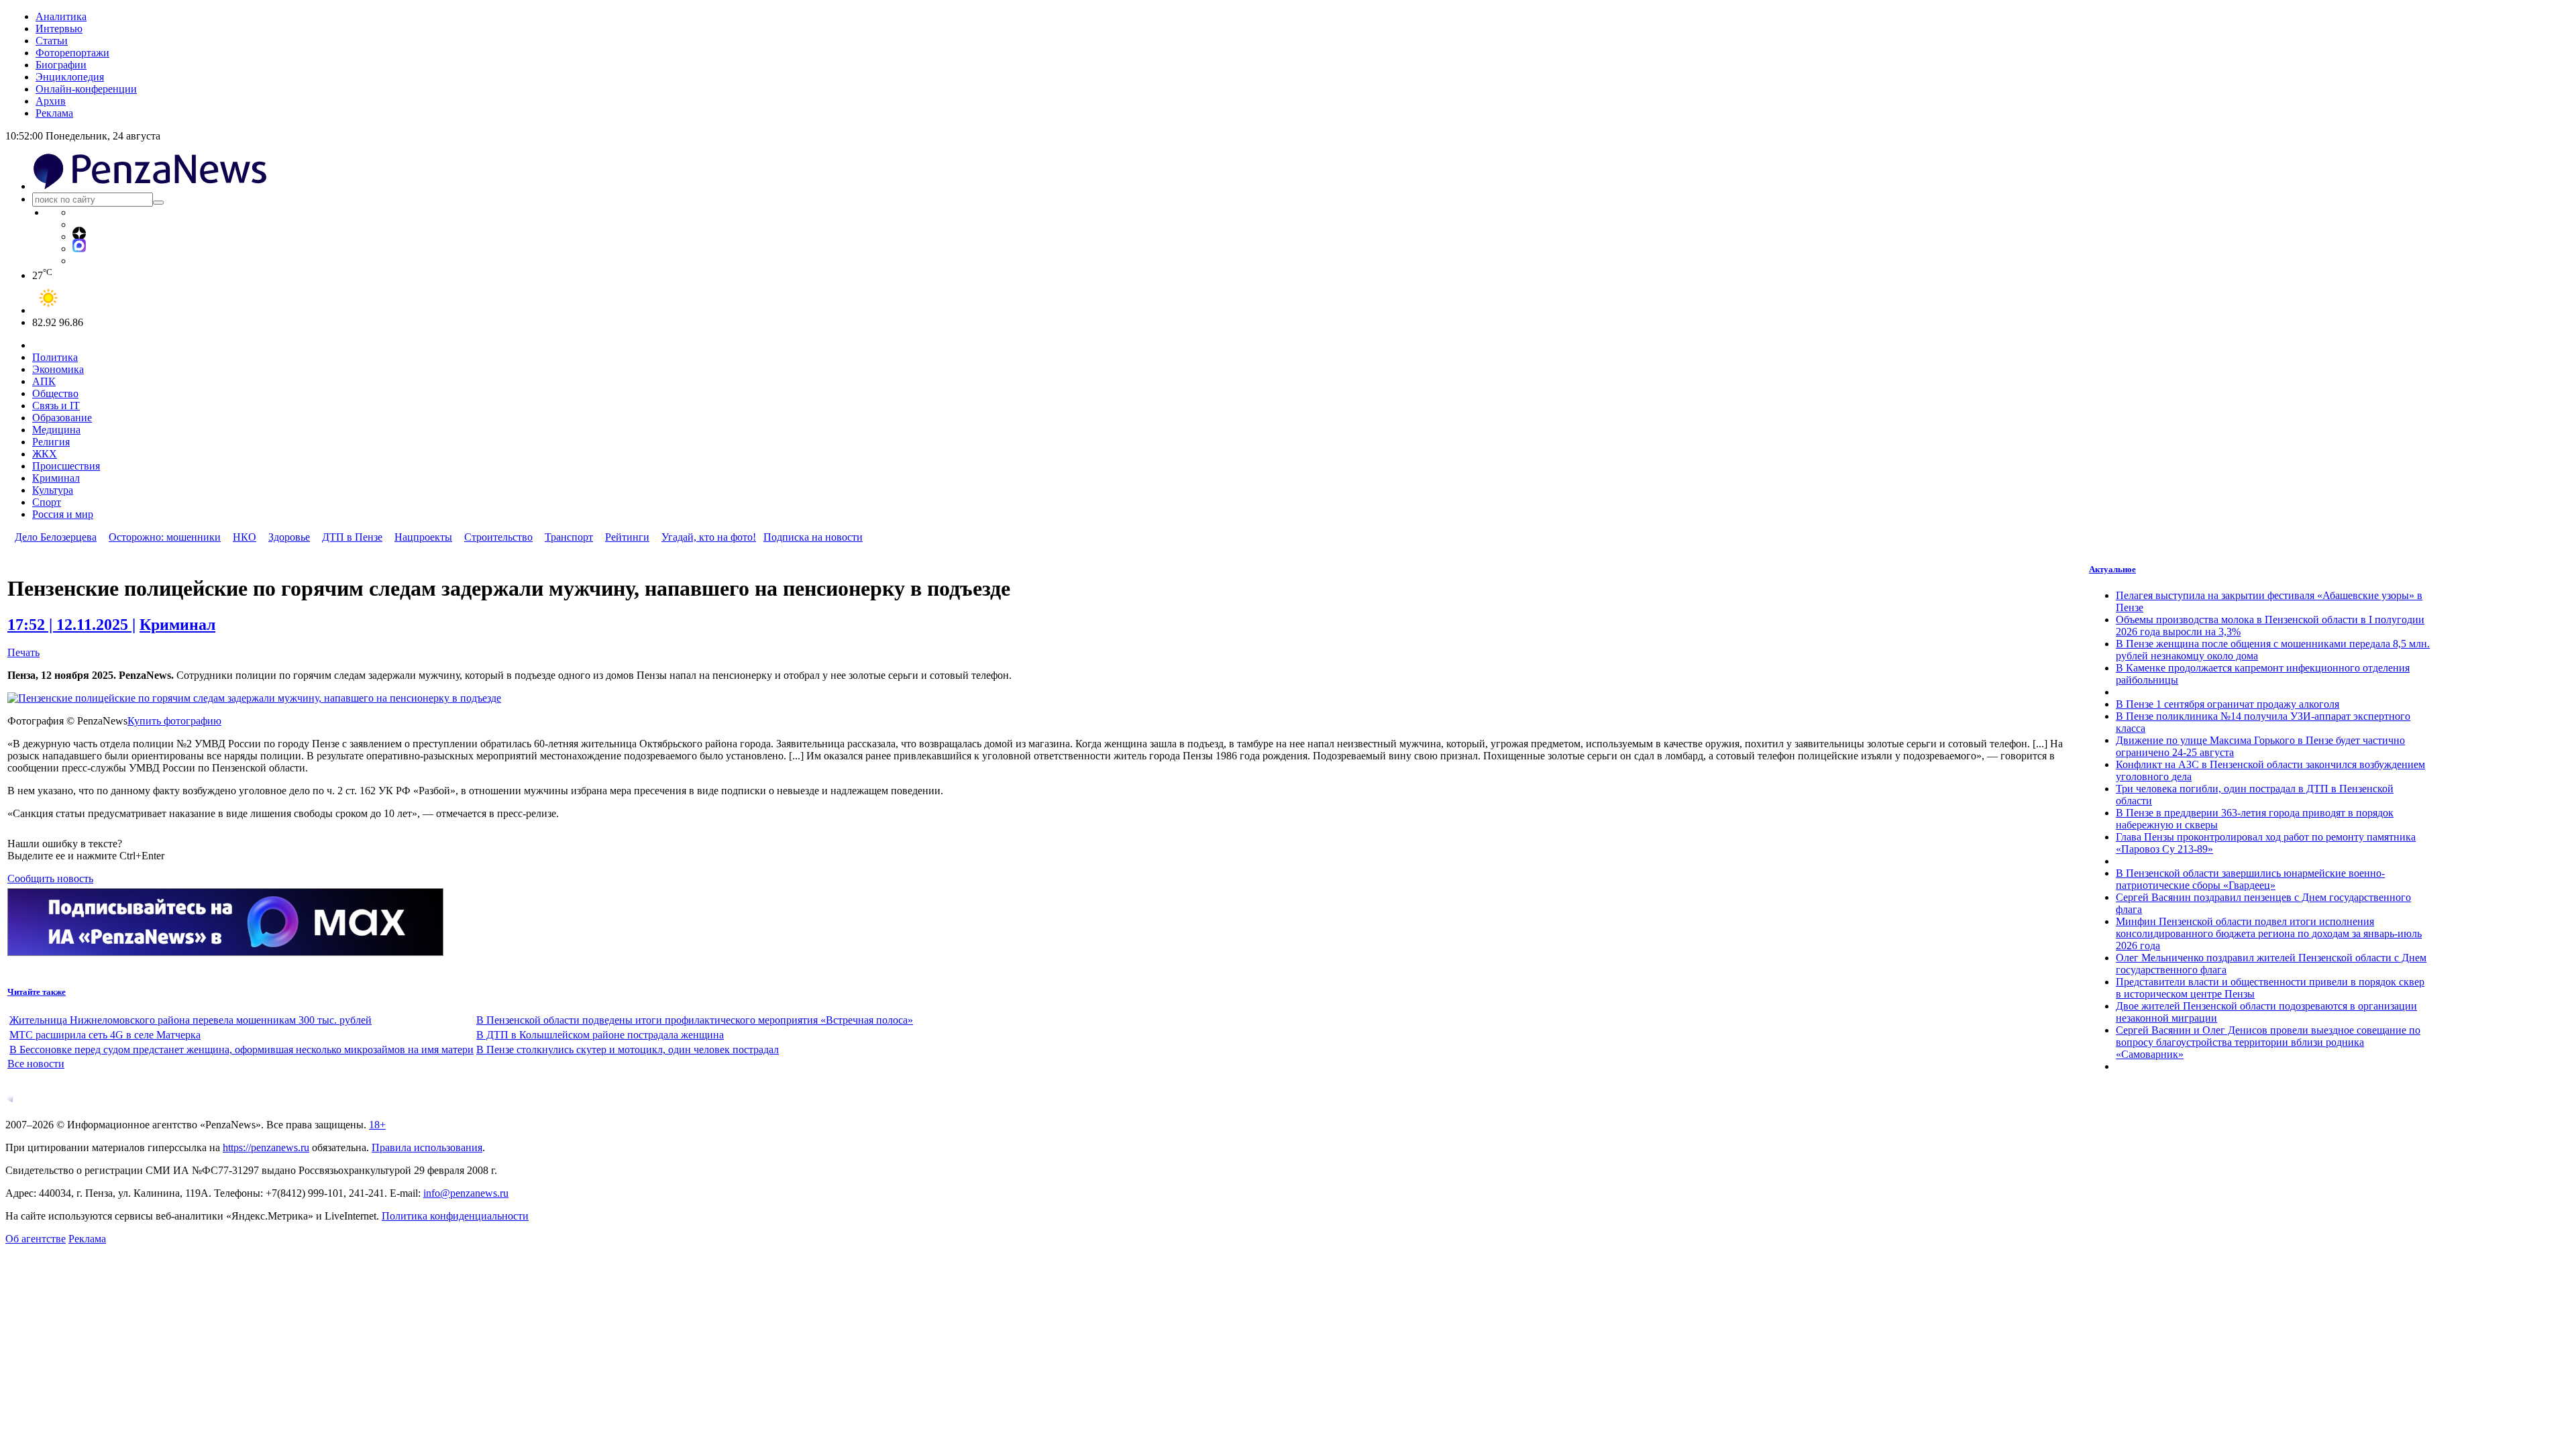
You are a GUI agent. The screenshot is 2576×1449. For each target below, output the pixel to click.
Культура (53, 490)
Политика (55, 357)
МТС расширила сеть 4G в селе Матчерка (105, 1035)
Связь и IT (56, 406)
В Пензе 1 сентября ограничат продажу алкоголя (2228, 704)
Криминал (56, 478)
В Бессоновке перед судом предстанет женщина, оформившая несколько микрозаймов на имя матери (241, 1050)
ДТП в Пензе (352, 537)
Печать (23, 652)
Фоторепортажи (72, 53)
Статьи (52, 41)
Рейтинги (627, 537)
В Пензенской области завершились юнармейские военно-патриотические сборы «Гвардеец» (2250, 879)
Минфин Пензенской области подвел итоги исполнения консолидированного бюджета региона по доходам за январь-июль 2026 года (2269, 933)
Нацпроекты (423, 537)
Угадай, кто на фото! (709, 537)
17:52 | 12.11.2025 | (71, 625)
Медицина (56, 430)
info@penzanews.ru (466, 1193)
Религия (51, 442)
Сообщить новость (50, 878)
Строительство (498, 537)
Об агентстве (36, 1239)
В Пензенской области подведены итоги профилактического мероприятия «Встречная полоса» (695, 1020)
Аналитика (61, 16)
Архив (51, 101)
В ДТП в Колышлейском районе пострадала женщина (600, 1035)
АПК (44, 381)
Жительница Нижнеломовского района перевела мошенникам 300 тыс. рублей (191, 1020)
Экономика (58, 369)
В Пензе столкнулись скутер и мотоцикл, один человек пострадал (628, 1050)
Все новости (36, 1064)
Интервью (59, 29)
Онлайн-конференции (86, 89)
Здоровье (289, 537)
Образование (62, 418)
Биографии (61, 65)
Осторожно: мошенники (165, 537)
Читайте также (37, 992)
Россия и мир (63, 514)
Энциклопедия (70, 77)
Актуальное (2112, 569)
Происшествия (66, 466)
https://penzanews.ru (266, 1147)
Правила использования (427, 1147)
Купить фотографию (174, 721)
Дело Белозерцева (56, 537)
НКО (245, 537)
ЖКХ (45, 454)
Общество (55, 393)
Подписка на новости (813, 537)
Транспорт (569, 537)
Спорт (47, 502)
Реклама (54, 113)
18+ (377, 1125)
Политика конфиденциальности (455, 1216)
